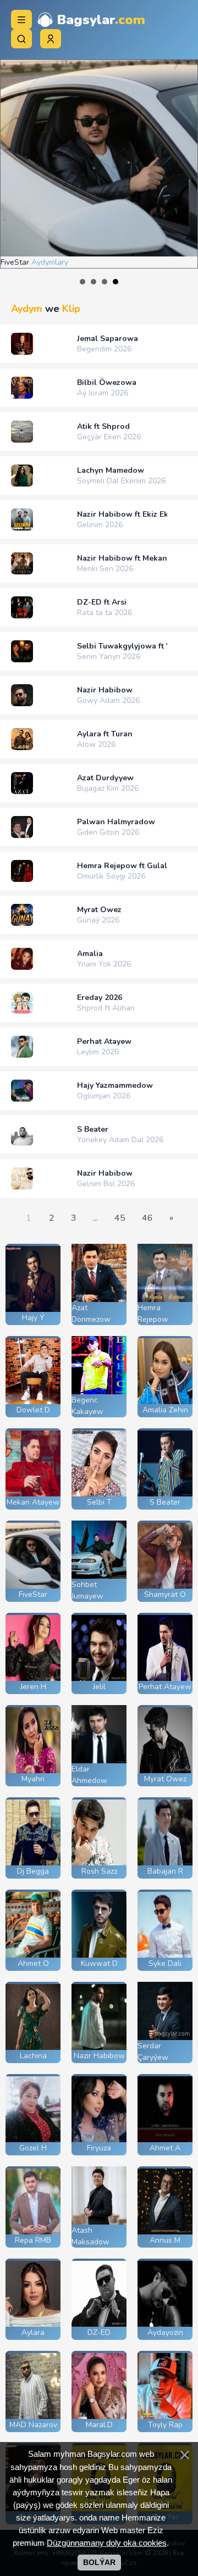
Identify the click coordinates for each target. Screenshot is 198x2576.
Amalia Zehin (165, 1410)
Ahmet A (165, 2148)
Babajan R (165, 1871)
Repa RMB (33, 2240)
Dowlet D (33, 1410)
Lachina (33, 2056)
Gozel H (33, 2148)
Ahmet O (33, 1963)
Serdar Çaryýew (153, 2052)
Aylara (33, 2332)
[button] (51, 39)
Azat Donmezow (91, 1314)
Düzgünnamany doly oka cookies (107, 2543)
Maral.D (99, 2425)
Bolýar (99, 2562)
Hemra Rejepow (153, 1314)
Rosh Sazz (99, 1871)
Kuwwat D (99, 1963)
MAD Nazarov (33, 2425)
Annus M (165, 2240)
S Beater (165, 1502)
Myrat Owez (165, 1779)
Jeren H (33, 1687)
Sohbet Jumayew (87, 1590)
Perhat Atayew (165, 1687)
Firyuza (99, 2148)
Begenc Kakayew (87, 1406)
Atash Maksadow (90, 2236)
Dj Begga (33, 1871)
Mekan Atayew (33, 1502)
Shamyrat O (165, 1594)
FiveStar (33, 1594)
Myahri (33, 1779)
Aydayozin (165, 2332)
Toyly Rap (165, 2425)
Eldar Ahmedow (89, 1775)
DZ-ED (99, 2332)
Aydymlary (110, 262)
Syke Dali (165, 1963)
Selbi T (99, 1502)
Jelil (99, 1687)
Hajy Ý (33, 1318)
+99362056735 (106, 31)
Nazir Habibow (99, 2056)
